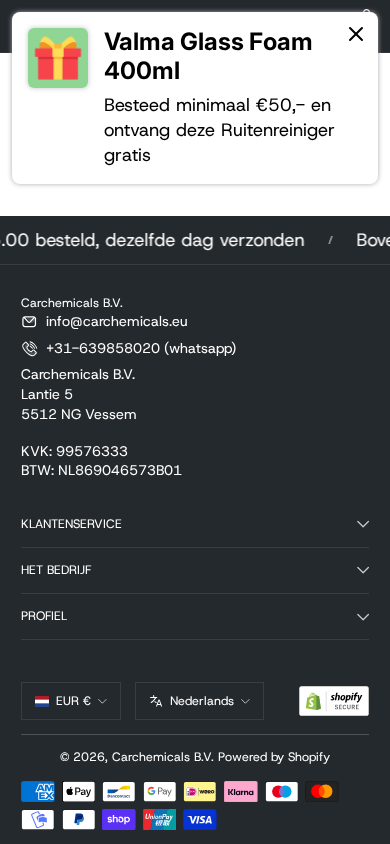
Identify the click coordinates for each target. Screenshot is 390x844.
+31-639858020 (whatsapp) (141, 348)
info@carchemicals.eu (117, 321)
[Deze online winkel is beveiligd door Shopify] (334, 701)
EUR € (73, 701)
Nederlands (202, 701)
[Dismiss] (356, 35)
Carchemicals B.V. (163, 757)
